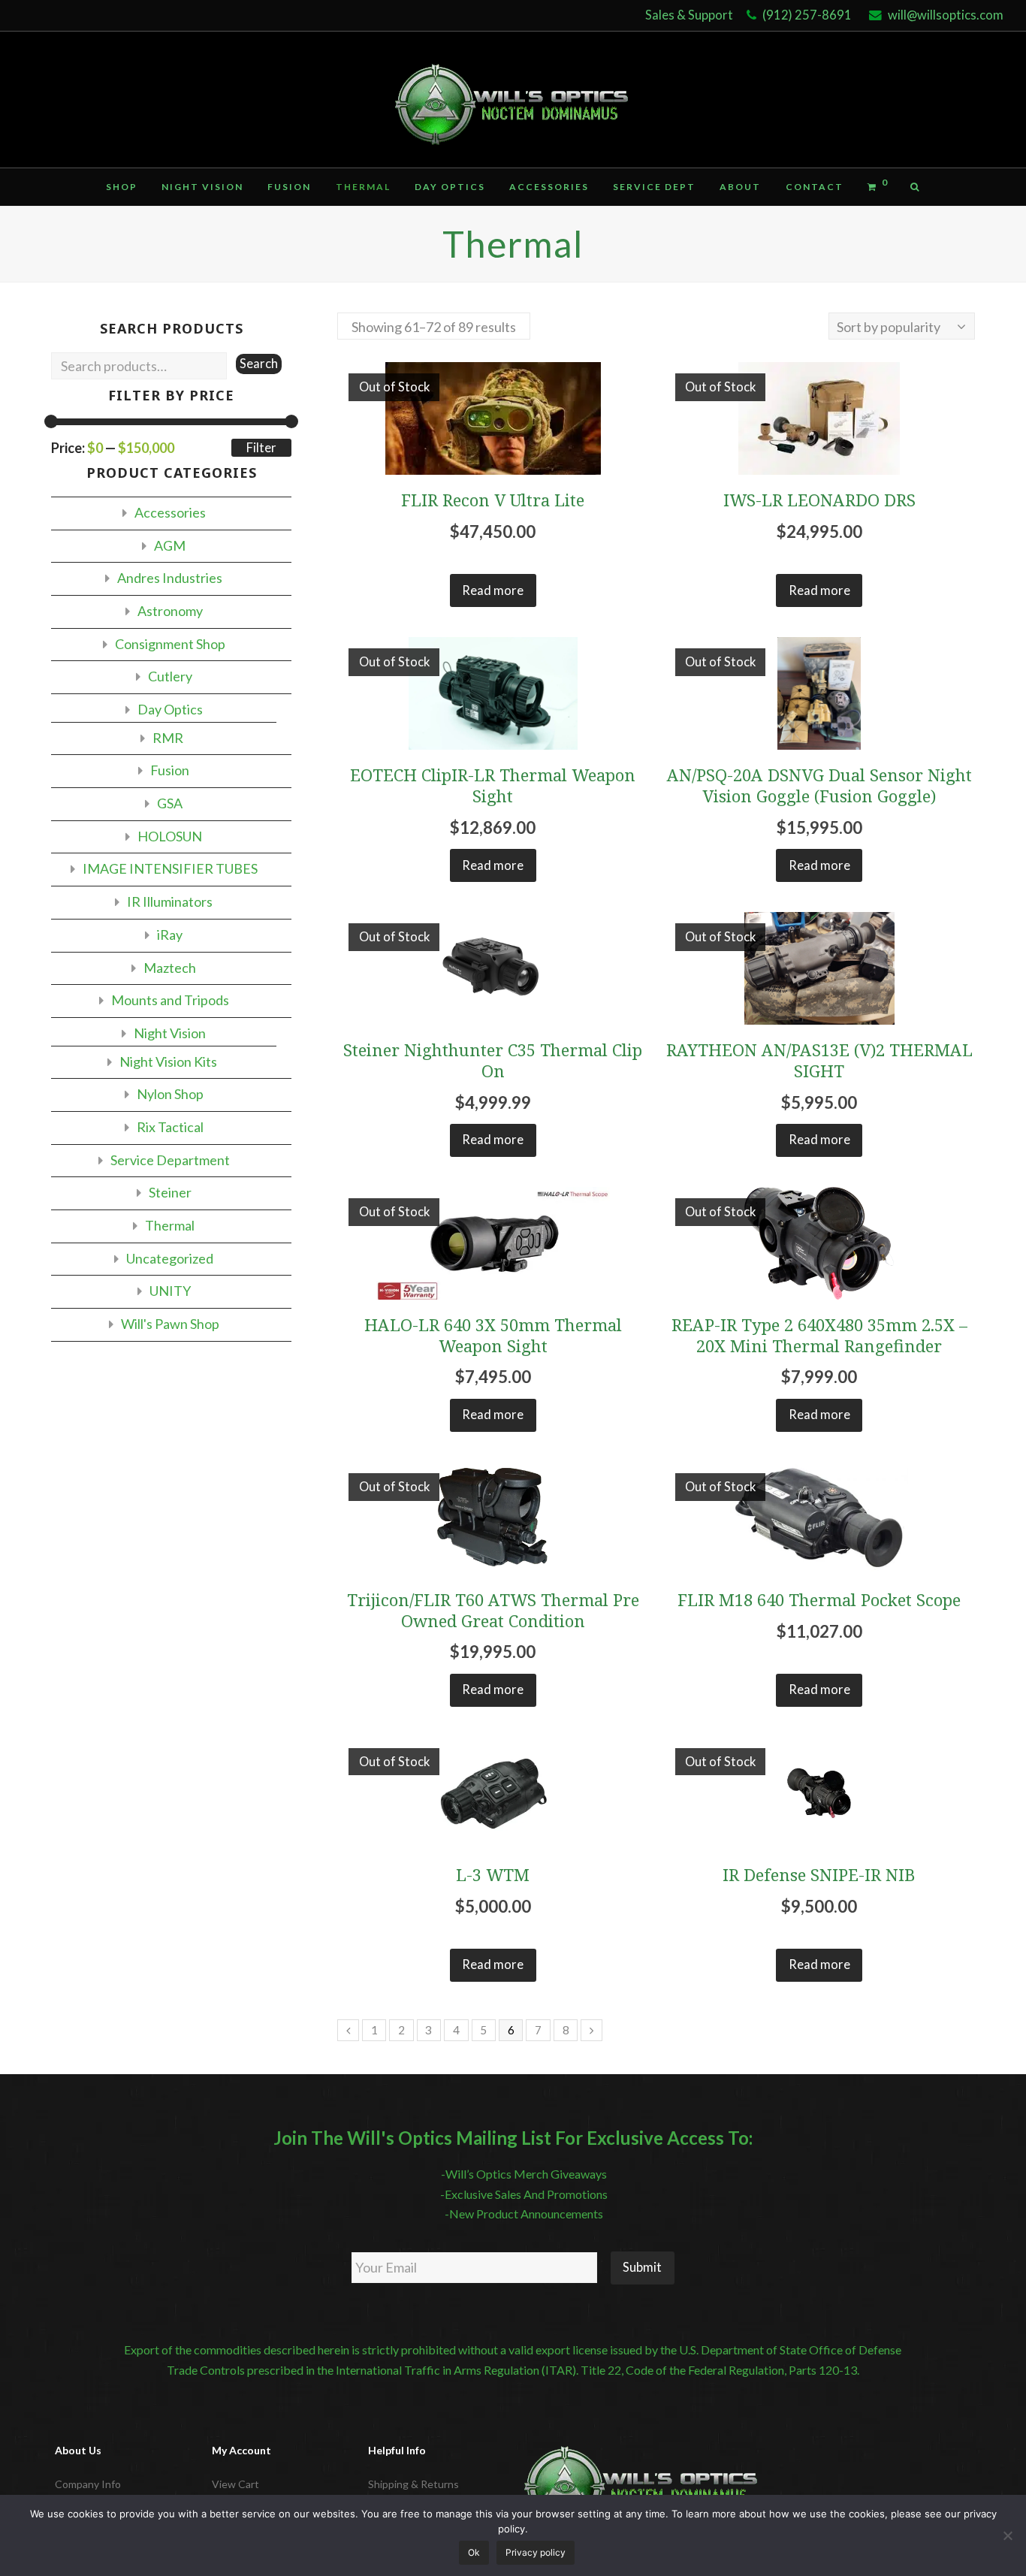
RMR (168, 738)
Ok (474, 2552)
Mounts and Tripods (170, 1000)
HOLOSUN (170, 836)
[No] (1007, 2535)
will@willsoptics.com (946, 15)
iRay (170, 935)
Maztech (170, 968)
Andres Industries (170, 578)
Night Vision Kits (168, 1062)
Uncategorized (170, 1258)
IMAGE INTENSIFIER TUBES (170, 868)
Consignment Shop (170, 644)
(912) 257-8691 (807, 15)
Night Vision (170, 1033)
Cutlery (170, 676)
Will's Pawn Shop (170, 1324)
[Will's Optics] (513, 100)
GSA (170, 803)
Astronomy (170, 611)
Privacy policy (536, 2552)
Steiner (170, 1192)
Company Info (88, 2484)
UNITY (170, 1291)
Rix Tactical (170, 1127)
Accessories (170, 512)
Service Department (170, 1160)
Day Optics (170, 709)
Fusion (170, 770)
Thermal (170, 1225)
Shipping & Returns (413, 2484)
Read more (493, 590)
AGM (170, 545)
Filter (261, 448)
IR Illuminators (170, 901)
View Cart (235, 2484)
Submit (642, 2267)
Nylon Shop (170, 1094)
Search (259, 364)
